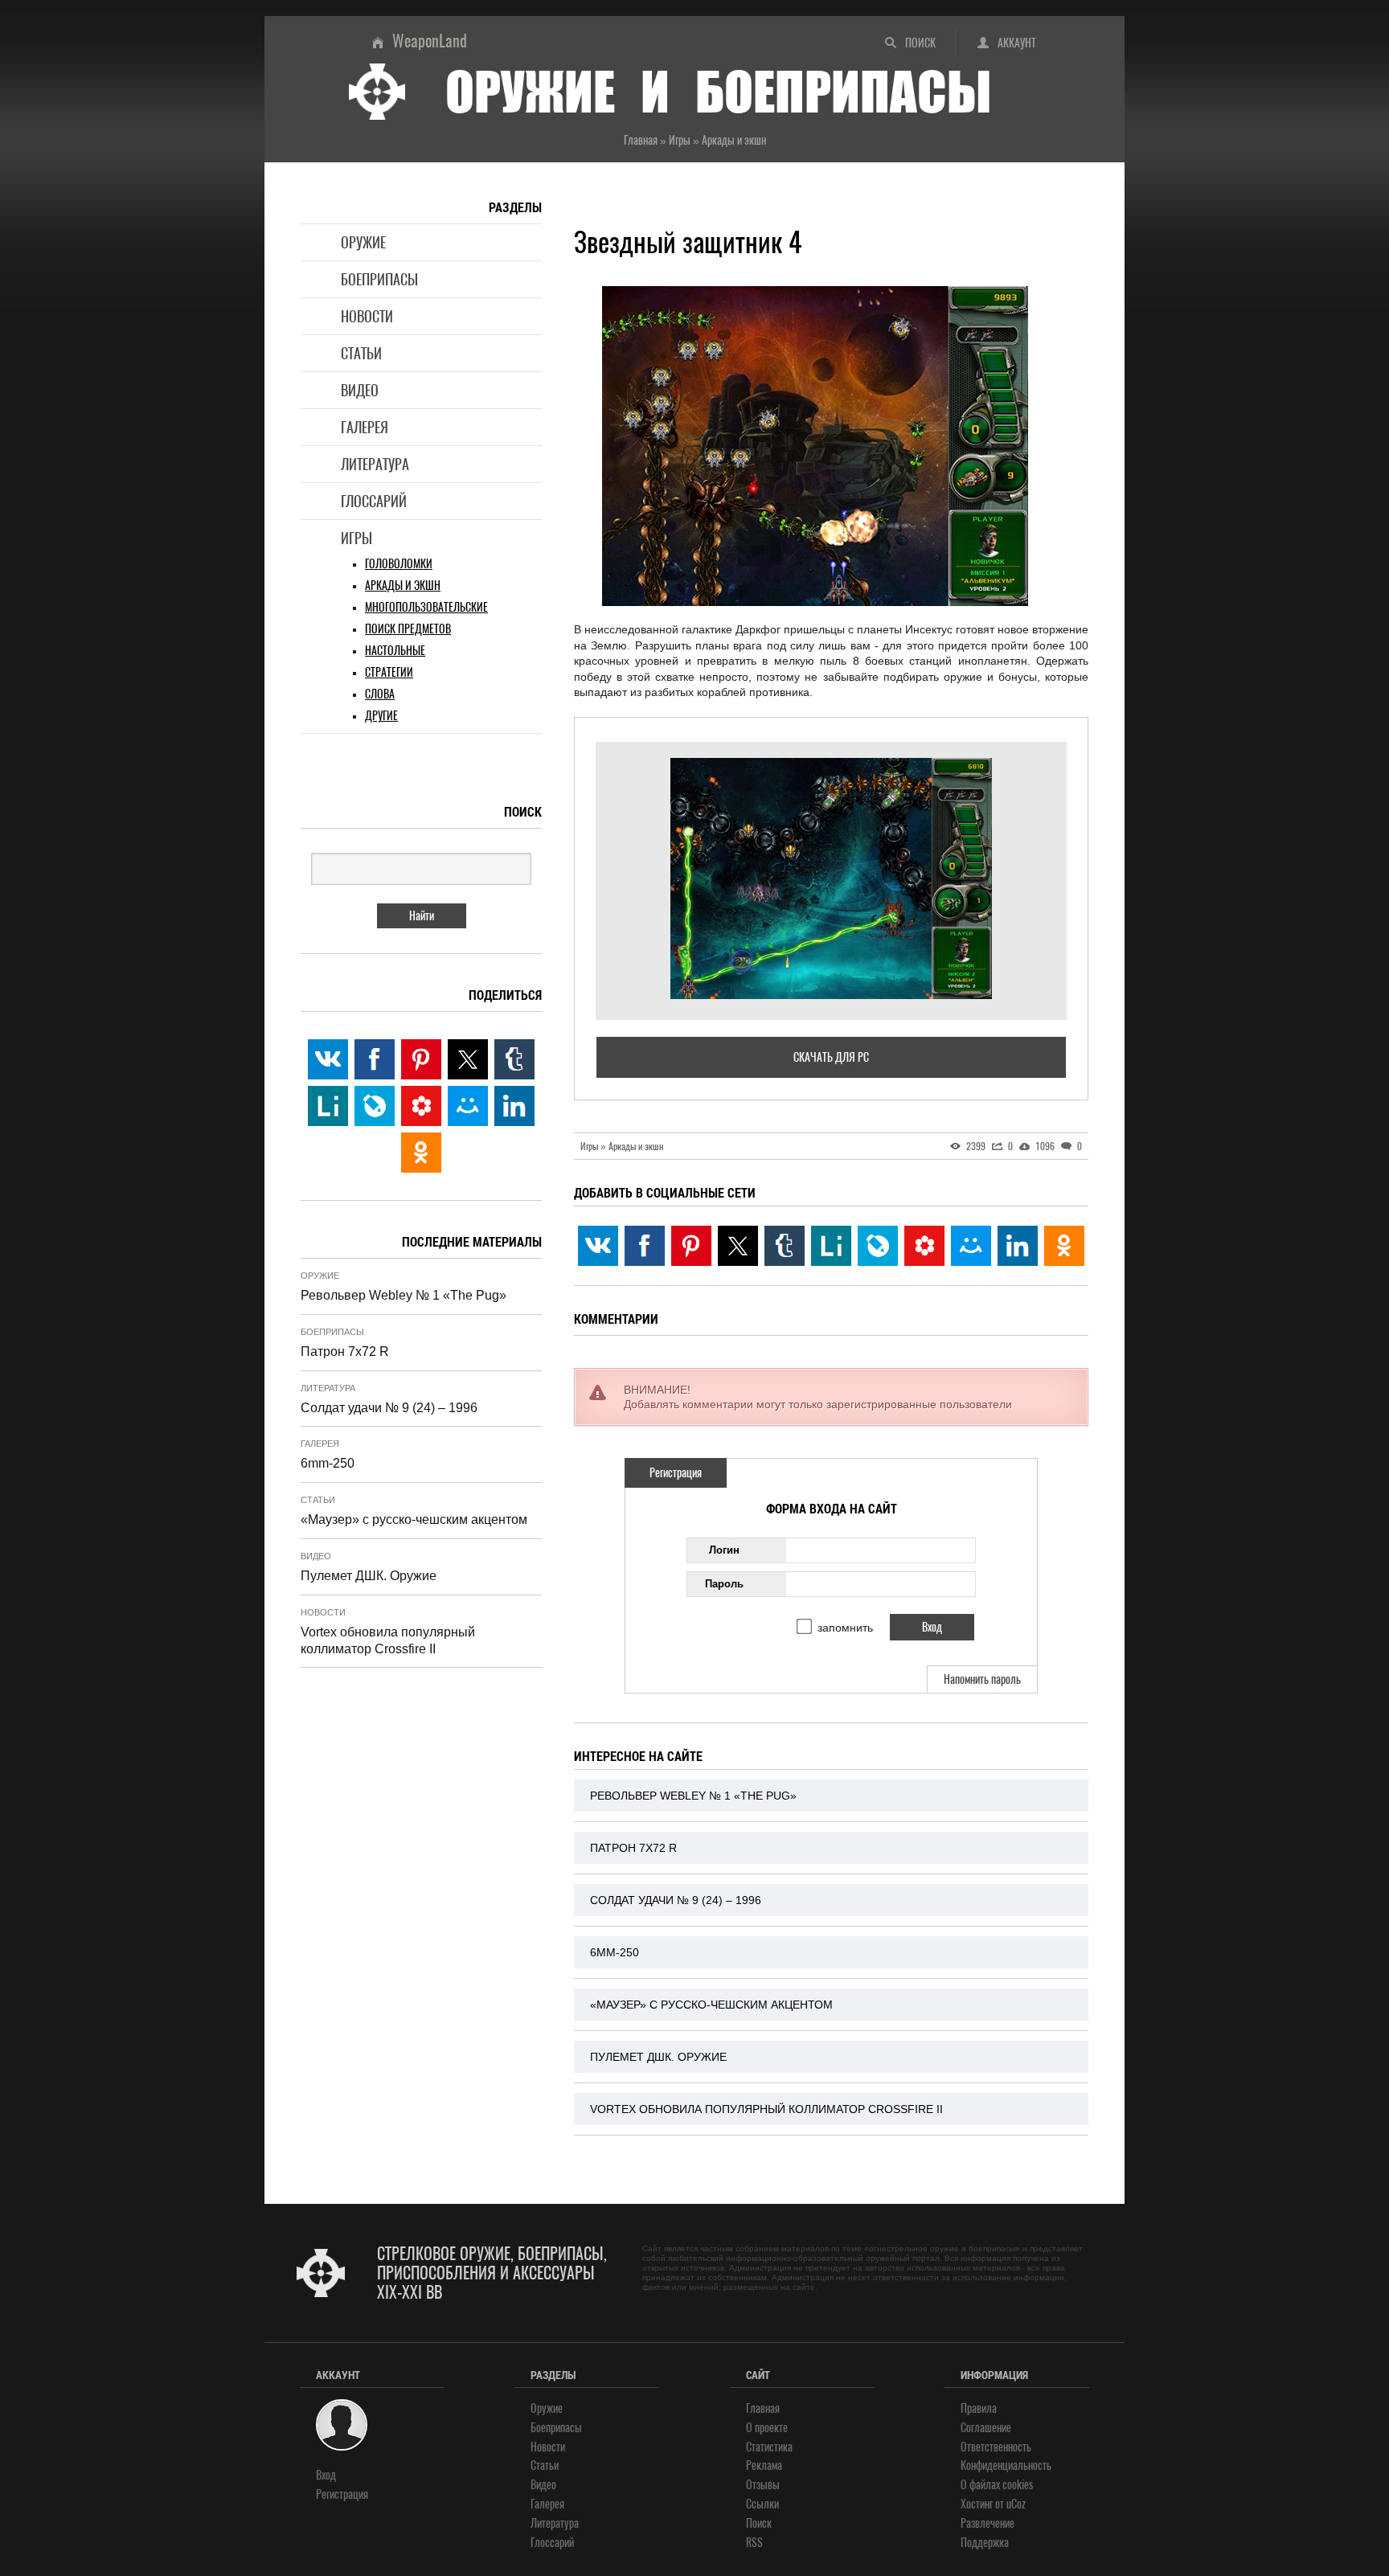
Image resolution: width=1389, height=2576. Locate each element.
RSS (754, 2543)
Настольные (395, 651)
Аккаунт (1017, 43)
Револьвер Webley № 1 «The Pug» (693, 1796)
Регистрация (676, 1473)
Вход (326, 2475)
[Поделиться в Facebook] (645, 1246)
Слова (380, 694)
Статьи (361, 353)
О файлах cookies (997, 2485)
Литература (375, 464)
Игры (356, 538)
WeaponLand (430, 41)
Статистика (769, 2447)
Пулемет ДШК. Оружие (658, 2057)
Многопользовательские (426, 607)
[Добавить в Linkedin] (1018, 1246)
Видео (360, 390)
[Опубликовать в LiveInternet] (831, 1246)
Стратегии (389, 672)
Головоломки (399, 564)
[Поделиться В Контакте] (598, 1246)
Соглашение (986, 2428)
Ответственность (996, 2447)
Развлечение (987, 2523)
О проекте (767, 2428)
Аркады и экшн (403, 586)
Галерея (365, 427)
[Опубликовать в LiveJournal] (878, 1246)
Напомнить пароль (982, 1679)
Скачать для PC (831, 1057)
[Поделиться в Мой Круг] (924, 1246)
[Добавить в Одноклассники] (1064, 1246)
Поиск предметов (408, 629)
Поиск (920, 43)
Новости (367, 316)
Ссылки (762, 2504)
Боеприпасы (379, 279)
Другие (381, 716)
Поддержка (985, 2543)
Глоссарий (374, 501)
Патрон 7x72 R (633, 1848)
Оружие (363, 242)
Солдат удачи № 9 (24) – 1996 (676, 1900)
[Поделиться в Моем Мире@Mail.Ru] (971, 1246)
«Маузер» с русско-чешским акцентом (711, 2005)
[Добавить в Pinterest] (691, 1246)
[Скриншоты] (831, 878)
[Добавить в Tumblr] (785, 1246)
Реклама (764, 2465)
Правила (979, 2408)
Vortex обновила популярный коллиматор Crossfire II (766, 2109)
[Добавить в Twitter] (738, 1246)
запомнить (845, 1628)
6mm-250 (615, 1952)
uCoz (1016, 2504)
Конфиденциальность (1006, 2465)
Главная (763, 2408)
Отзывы (763, 2485)
